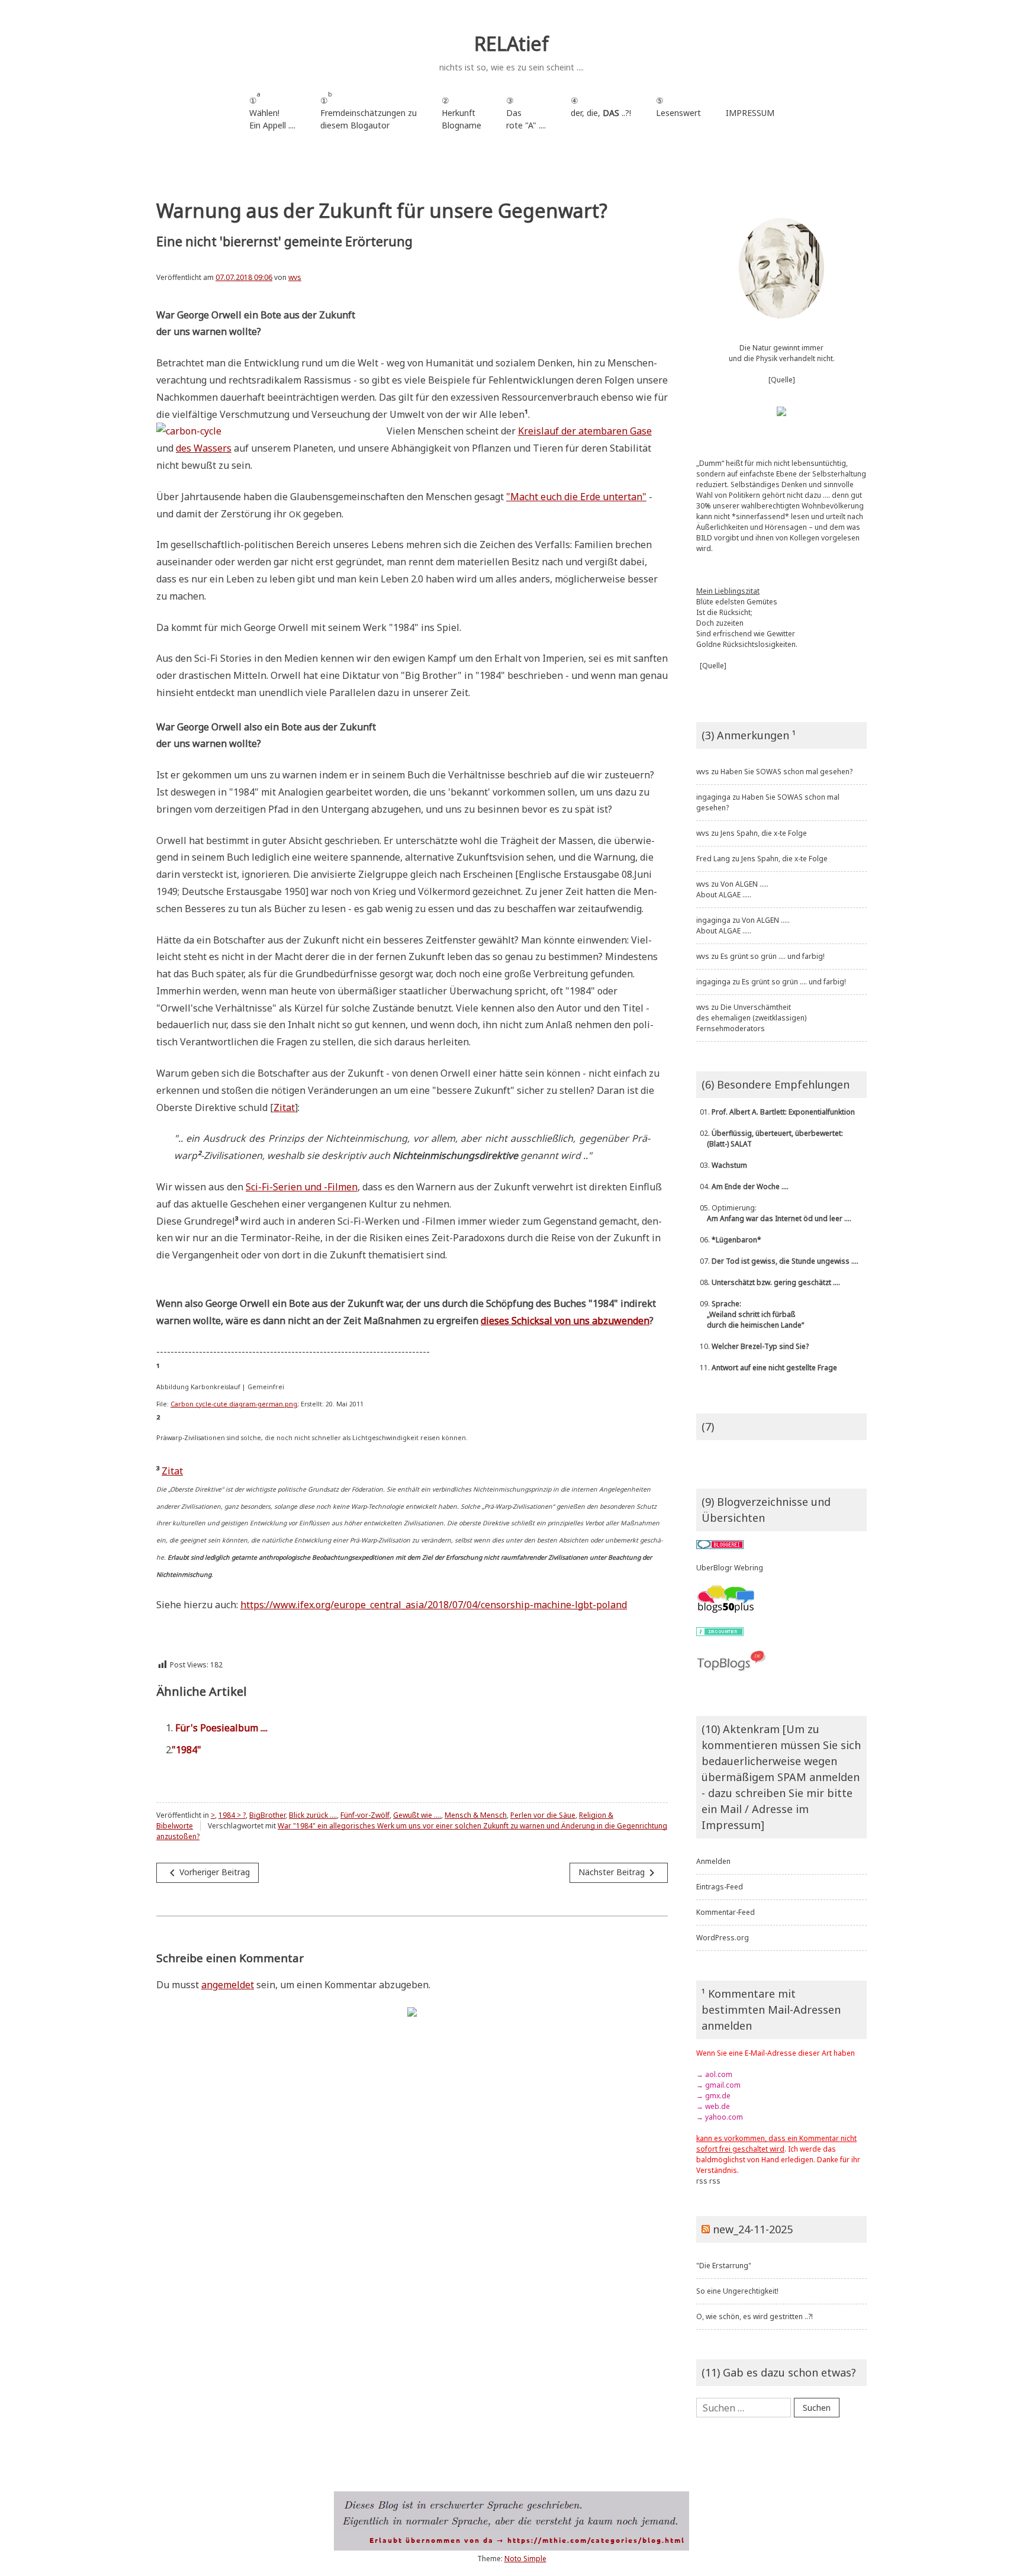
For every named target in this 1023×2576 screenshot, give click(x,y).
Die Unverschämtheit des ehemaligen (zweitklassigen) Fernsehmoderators (751, 1018)
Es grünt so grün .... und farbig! (773, 956)
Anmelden (713, 1861)
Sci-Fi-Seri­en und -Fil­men (302, 1187)
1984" (188, 1750)
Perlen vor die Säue (543, 1815)
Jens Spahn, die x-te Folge (764, 833)
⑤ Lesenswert (678, 107)
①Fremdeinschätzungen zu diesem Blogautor (369, 110)
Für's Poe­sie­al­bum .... (221, 1728)
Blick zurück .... (313, 1815)
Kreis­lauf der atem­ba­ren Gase (585, 431)
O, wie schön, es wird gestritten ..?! (755, 2316)
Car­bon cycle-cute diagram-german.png (234, 1404)
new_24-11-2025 (753, 2229)
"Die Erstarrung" (724, 2266)
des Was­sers (204, 448)
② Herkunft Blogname (461, 113)
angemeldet (228, 1985)
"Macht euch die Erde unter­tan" (576, 497)
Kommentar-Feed (726, 1912)
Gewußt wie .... (417, 1815)
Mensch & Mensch (476, 1815)
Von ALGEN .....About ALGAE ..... (732, 889)
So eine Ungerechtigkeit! (737, 2291)
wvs (295, 277)
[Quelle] (782, 380)
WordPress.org (723, 1938)
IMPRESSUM (750, 113)
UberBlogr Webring (730, 1568)
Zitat (284, 1107)
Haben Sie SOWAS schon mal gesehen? (786, 772)
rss (702, 2181)
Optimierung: (774, 1213)
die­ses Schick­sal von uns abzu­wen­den (565, 1321)
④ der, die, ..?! (601, 113)
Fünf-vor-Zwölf (365, 1815)
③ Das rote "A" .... (526, 113)
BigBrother (267, 1815)
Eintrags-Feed (720, 1887)
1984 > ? (232, 1815)
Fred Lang (713, 859)
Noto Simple (525, 2559)
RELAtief (511, 44)
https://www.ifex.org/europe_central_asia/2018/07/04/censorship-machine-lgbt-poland (434, 1605)
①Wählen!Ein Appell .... (272, 110)
